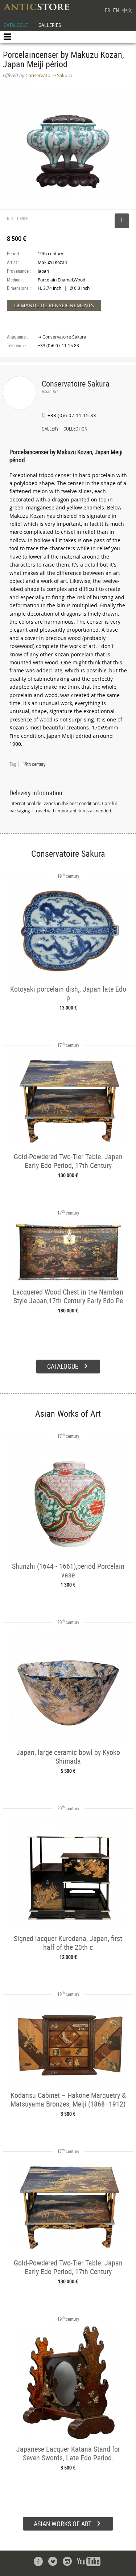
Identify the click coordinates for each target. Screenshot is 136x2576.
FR (107, 10)
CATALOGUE (16, 25)
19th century (34, 764)
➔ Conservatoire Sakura (62, 337)
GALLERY (50, 429)
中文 (127, 10)
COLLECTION (75, 429)
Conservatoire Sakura (76, 383)
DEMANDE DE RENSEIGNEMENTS (54, 305)
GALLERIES (50, 25)
